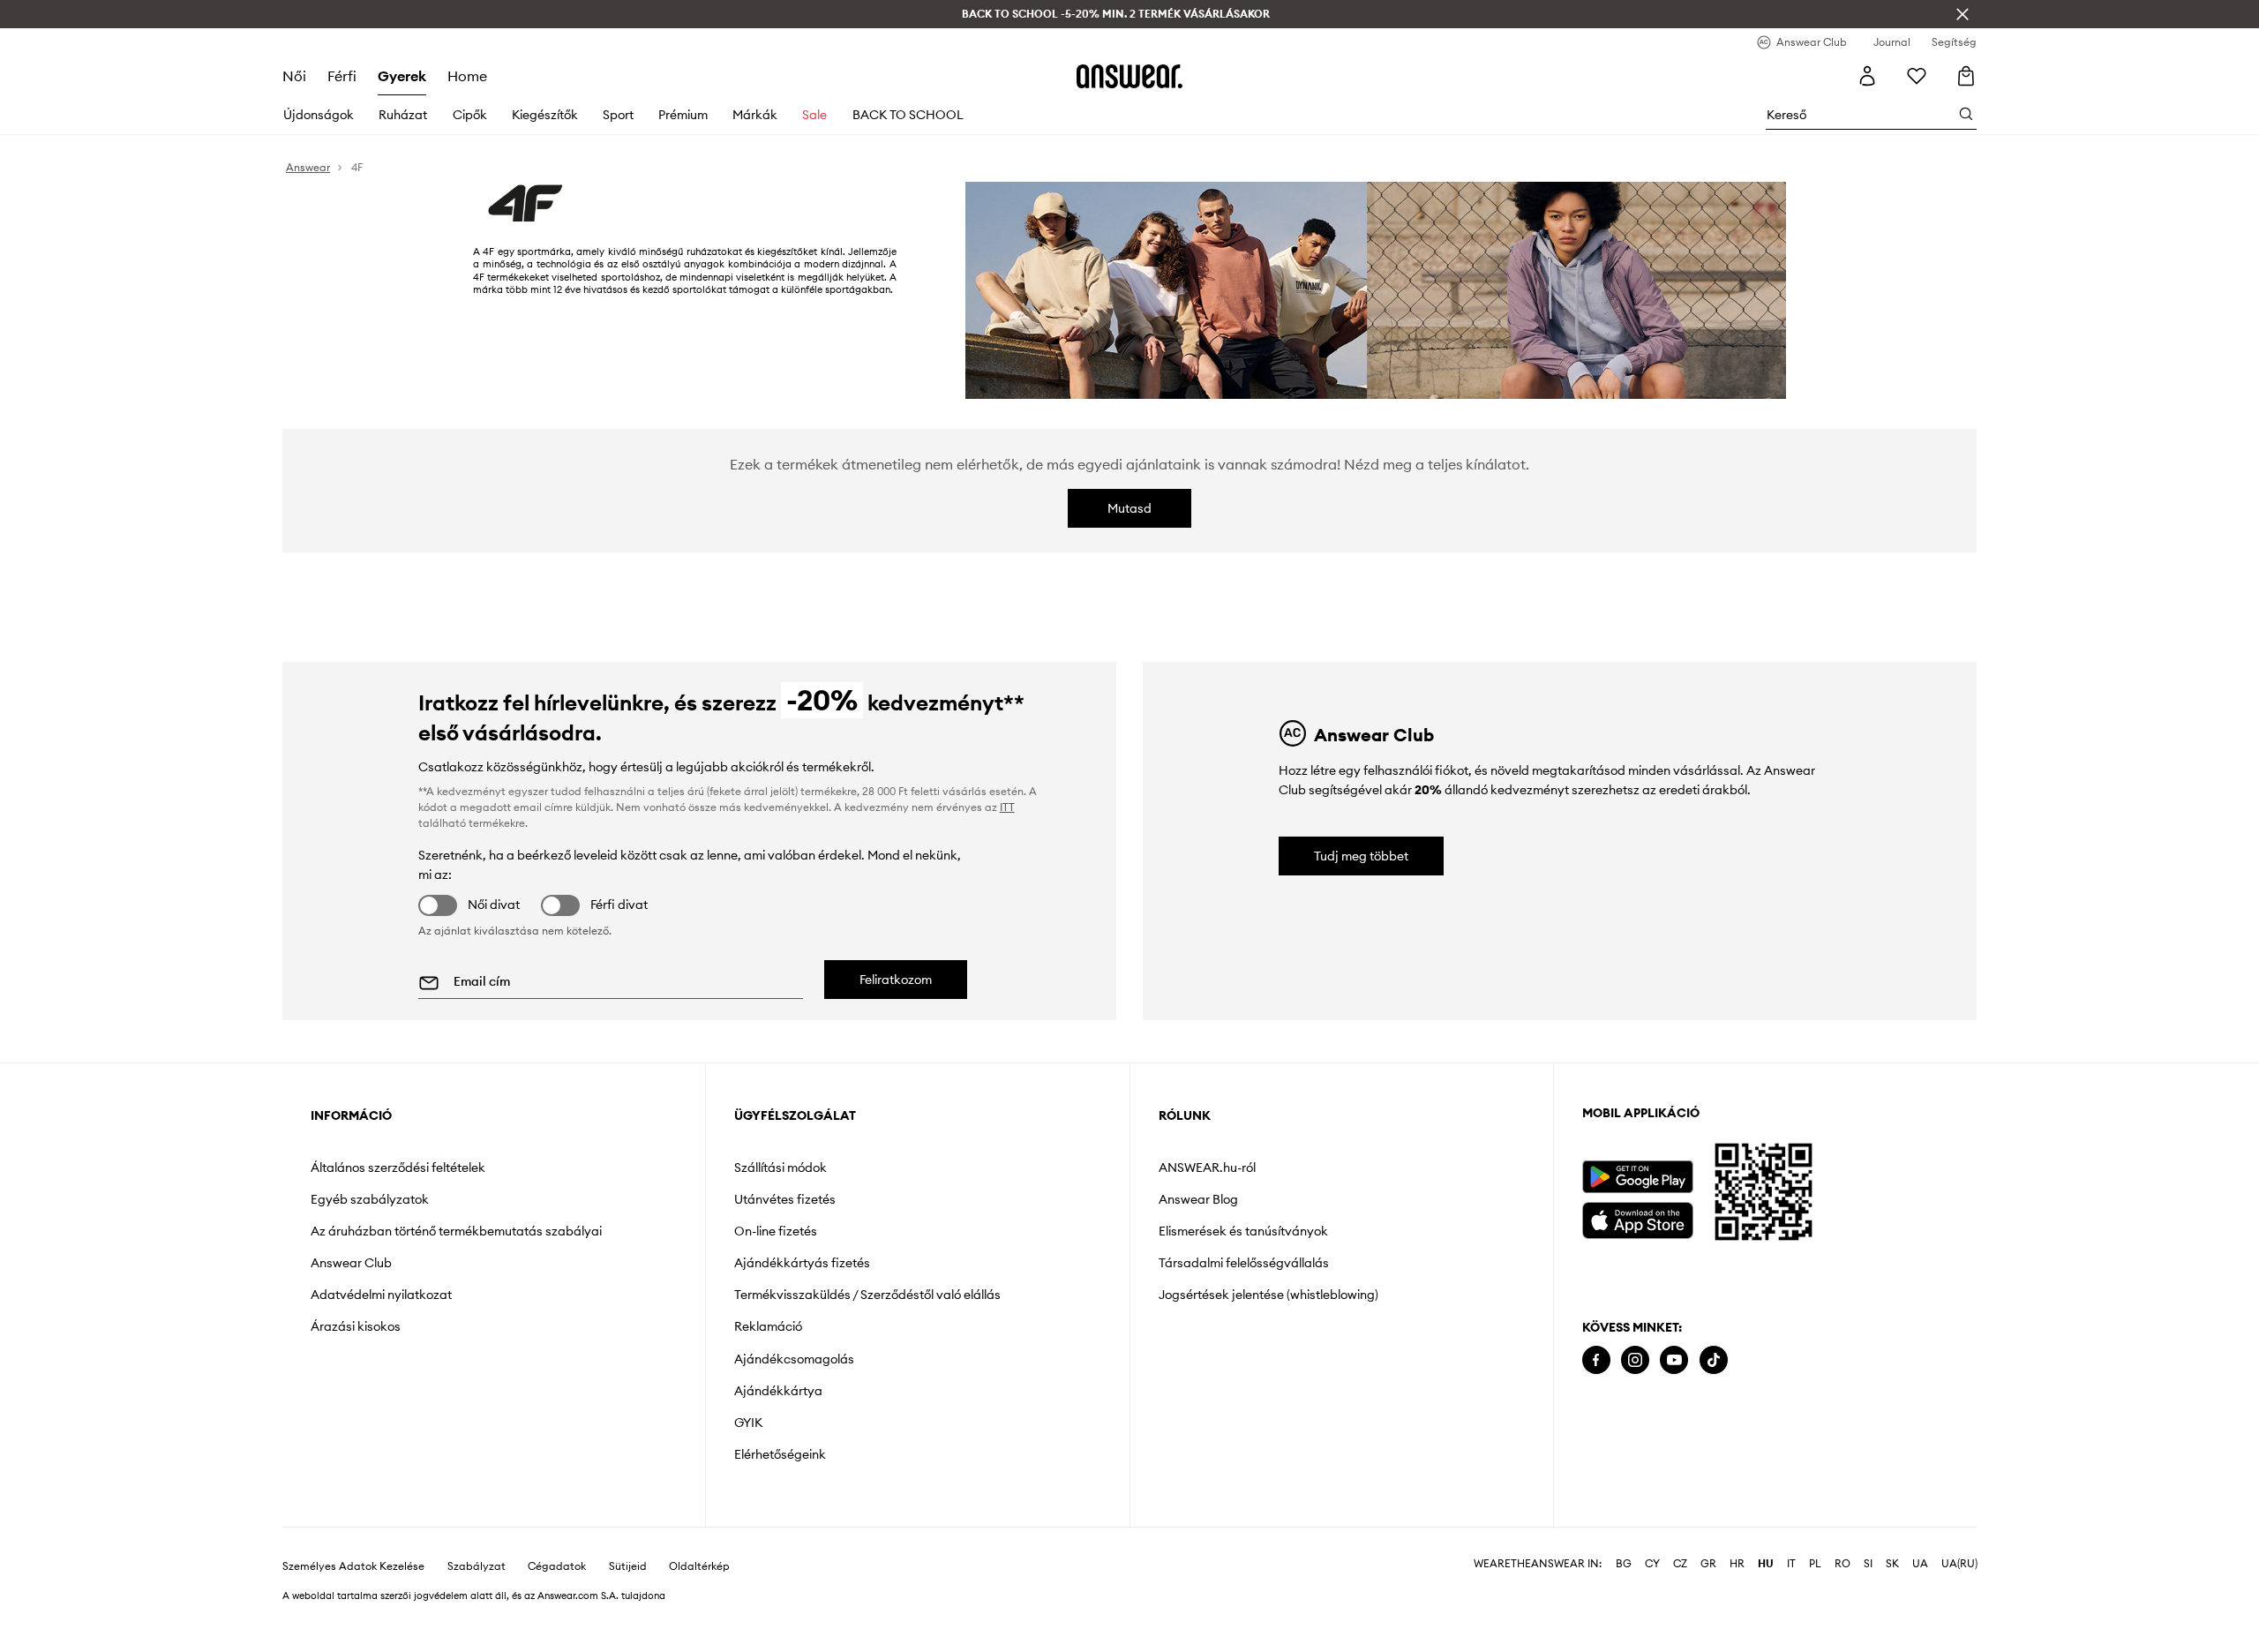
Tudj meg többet (1361, 856)
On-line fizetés (776, 1231)
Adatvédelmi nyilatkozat (381, 1295)
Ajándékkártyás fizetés (802, 1263)
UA (1920, 1564)
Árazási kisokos (356, 1326)
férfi (342, 76)
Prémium (683, 115)
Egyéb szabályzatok (370, 1199)
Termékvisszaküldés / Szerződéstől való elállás (867, 1295)
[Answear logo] (1129, 76)
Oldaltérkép (699, 1566)
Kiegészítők (545, 115)
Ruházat (403, 115)
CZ (1680, 1564)
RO (1842, 1564)
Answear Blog (1198, 1199)
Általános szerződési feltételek (398, 1168)
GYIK (748, 1423)
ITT (1007, 807)
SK (1892, 1564)
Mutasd (1129, 508)
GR (1708, 1564)
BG (1624, 1564)
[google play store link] (1637, 1177)
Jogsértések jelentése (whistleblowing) (1268, 1295)
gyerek (402, 76)
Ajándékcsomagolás (794, 1359)
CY (1652, 1564)
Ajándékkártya (778, 1391)
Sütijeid (628, 1566)
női (294, 76)
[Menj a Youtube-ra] (1674, 1360)
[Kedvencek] (1917, 76)
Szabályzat (477, 1566)
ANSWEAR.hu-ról (1207, 1168)
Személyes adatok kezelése (353, 1566)
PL (1815, 1564)
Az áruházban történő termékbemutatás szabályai (456, 1231)
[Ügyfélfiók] (1867, 76)
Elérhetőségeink (780, 1454)
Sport (618, 115)
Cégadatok (557, 1566)
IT (1791, 1564)
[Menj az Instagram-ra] (1635, 1360)
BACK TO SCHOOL (908, 115)
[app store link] (1637, 1218)
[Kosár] (1966, 76)
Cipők (470, 115)
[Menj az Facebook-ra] (1596, 1360)
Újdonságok (319, 115)
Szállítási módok (781, 1168)
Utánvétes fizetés (785, 1199)
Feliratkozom (896, 980)
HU (1766, 1564)
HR (1737, 1564)
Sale (814, 115)
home (467, 76)
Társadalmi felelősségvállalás (1244, 1263)
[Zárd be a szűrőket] (1963, 14)
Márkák (755, 115)
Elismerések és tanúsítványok (1243, 1231)
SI (1868, 1564)
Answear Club (351, 1263)
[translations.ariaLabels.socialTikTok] (1714, 1360)
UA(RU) (1959, 1564)
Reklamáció (768, 1326)
